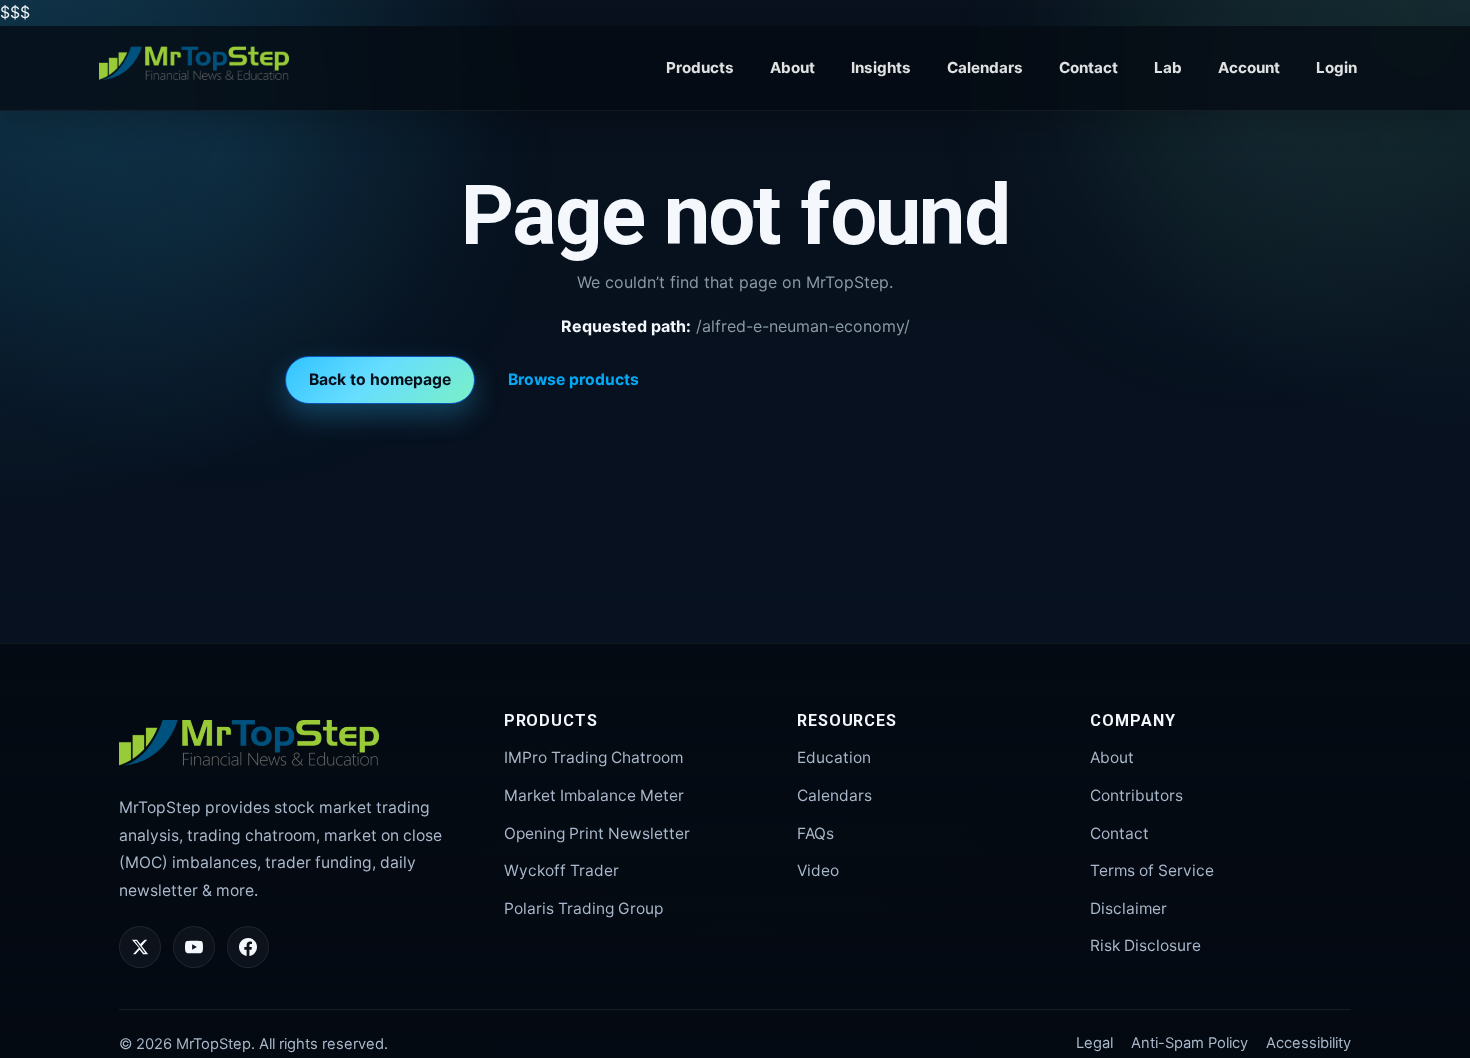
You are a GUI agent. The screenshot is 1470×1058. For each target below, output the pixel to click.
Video (818, 870)
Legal (1094, 1043)
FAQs (815, 833)
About (792, 67)
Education (834, 757)
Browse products (573, 379)
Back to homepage (380, 379)
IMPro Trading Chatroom (593, 757)
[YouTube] (194, 947)
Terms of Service (1152, 870)
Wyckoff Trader (561, 870)
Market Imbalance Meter (594, 795)
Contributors (1136, 795)
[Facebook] (248, 947)
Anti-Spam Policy (1189, 1043)
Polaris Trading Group (583, 908)
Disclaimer (1128, 908)
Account (1249, 67)
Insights (881, 67)
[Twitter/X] (140, 947)
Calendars (985, 67)
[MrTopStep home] (194, 64)
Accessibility (1308, 1043)
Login (1336, 67)
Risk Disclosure (1145, 945)
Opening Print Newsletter (597, 833)
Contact (1088, 67)
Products (700, 67)
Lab (1168, 67)
